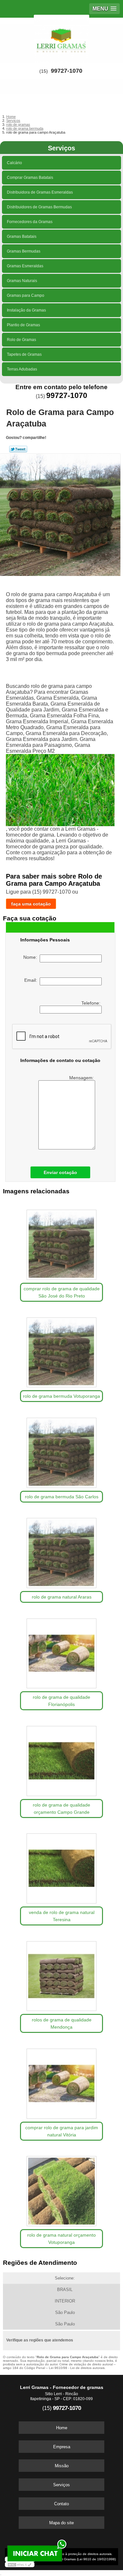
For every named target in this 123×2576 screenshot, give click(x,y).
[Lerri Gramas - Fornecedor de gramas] (61, 37)
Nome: (31, 957)
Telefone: (92, 1003)
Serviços (61, 148)
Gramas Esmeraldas (25, 266)
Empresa (62, 2447)
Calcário (14, 163)
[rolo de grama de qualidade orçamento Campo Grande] (61, 1759)
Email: (32, 980)
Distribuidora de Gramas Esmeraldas (40, 192)
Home (62, 2428)
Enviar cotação (60, 1172)
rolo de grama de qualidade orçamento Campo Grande (61, 1809)
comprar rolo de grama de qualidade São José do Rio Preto (62, 1292)
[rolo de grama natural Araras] (61, 1551)
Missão (62, 2466)
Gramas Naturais (22, 281)
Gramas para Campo (26, 295)
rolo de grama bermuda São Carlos (62, 1497)
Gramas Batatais (22, 237)
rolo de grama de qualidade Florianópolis (61, 1701)
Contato (61, 2504)
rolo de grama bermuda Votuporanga (61, 1396)
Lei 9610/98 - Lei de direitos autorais (77, 2368)
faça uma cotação (31, 904)
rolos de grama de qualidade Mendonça (62, 2023)
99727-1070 (67, 71)
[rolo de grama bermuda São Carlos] (61, 1450)
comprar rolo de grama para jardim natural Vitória (62, 2131)
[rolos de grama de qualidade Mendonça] (61, 1974)
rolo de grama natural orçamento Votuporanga (61, 2239)
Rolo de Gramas (21, 340)
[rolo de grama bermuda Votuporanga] (61, 1350)
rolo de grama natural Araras (62, 1597)
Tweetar (18, 449)
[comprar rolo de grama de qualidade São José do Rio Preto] (61, 1243)
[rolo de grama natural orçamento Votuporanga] (61, 2189)
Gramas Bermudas (24, 251)
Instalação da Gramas (26, 310)
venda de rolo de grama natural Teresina (62, 1916)
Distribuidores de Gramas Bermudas (39, 207)
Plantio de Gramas (23, 325)
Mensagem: (82, 1078)
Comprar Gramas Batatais (30, 178)
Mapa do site (61, 2523)
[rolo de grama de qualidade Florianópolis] (61, 1651)
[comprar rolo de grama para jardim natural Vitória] (61, 2081)
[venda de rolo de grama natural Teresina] (61, 1866)
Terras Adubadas (22, 369)
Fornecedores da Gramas (30, 222)
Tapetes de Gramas (24, 354)
